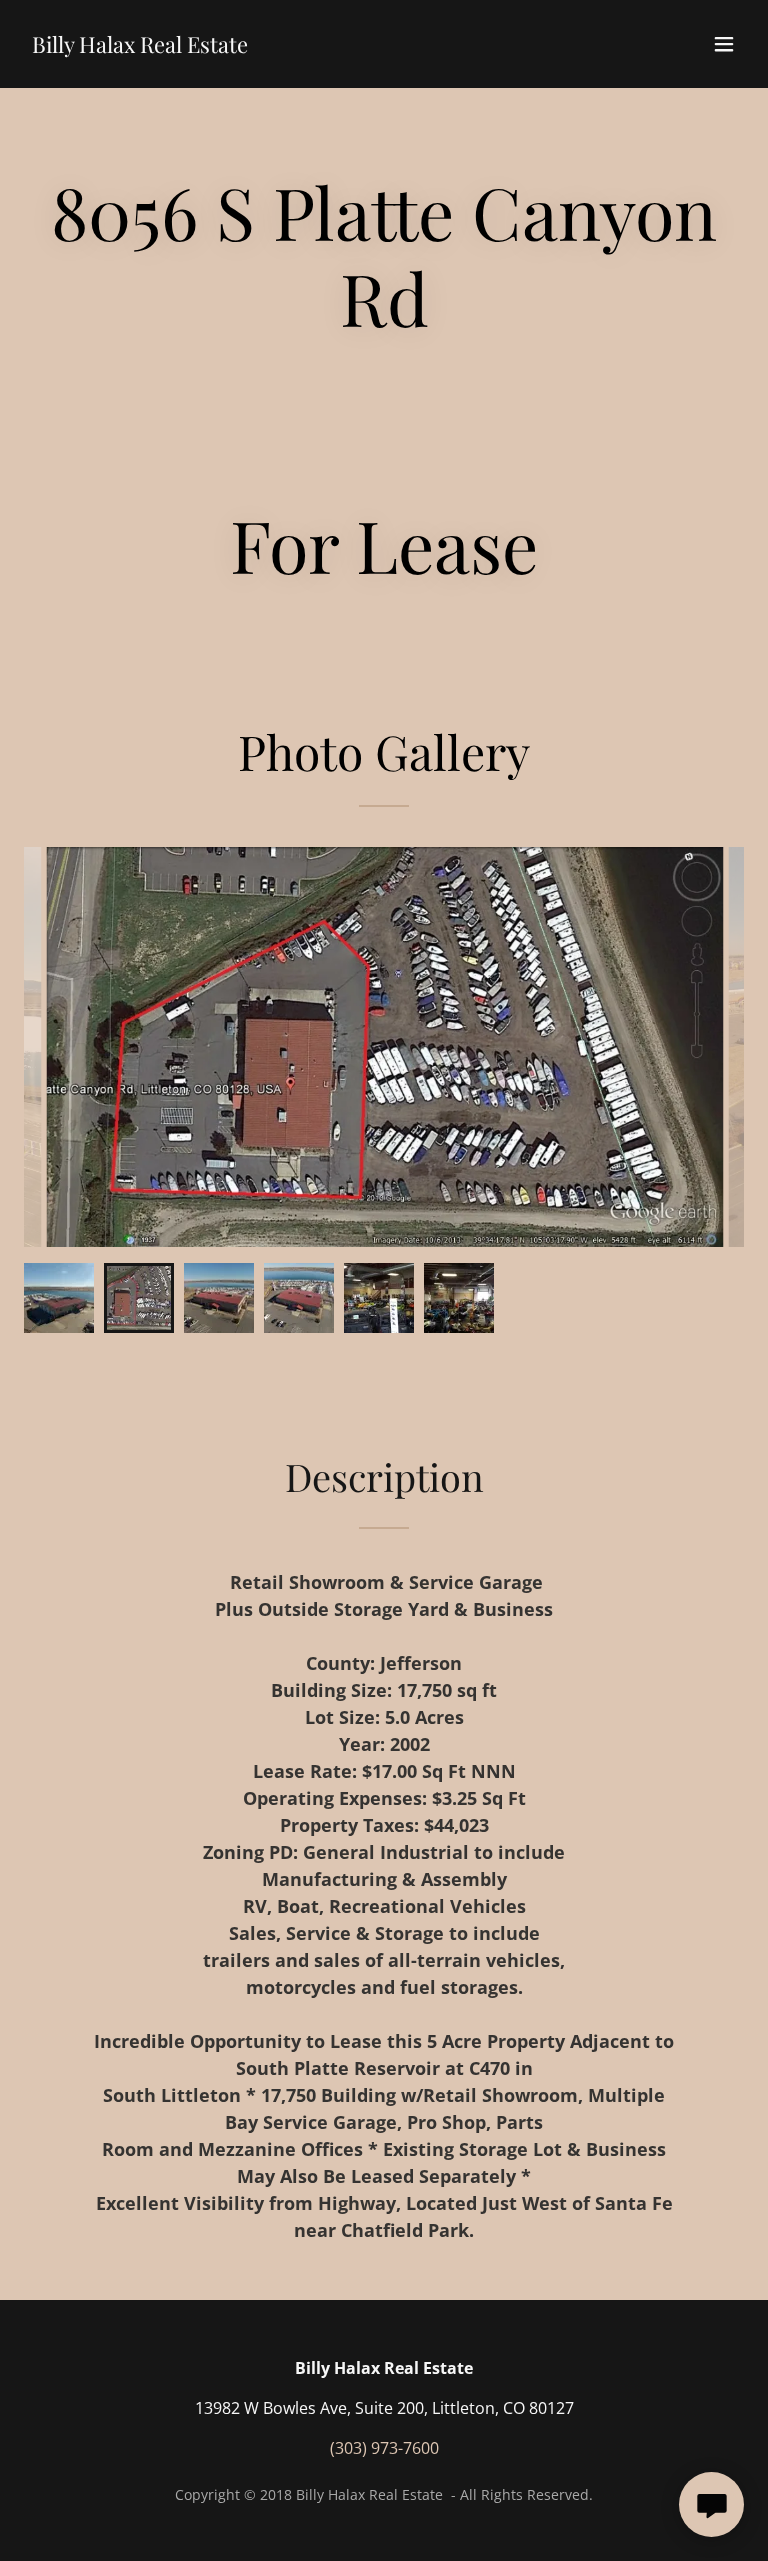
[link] (140, 47)
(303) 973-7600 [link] (384, 2448)
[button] (724, 44)
